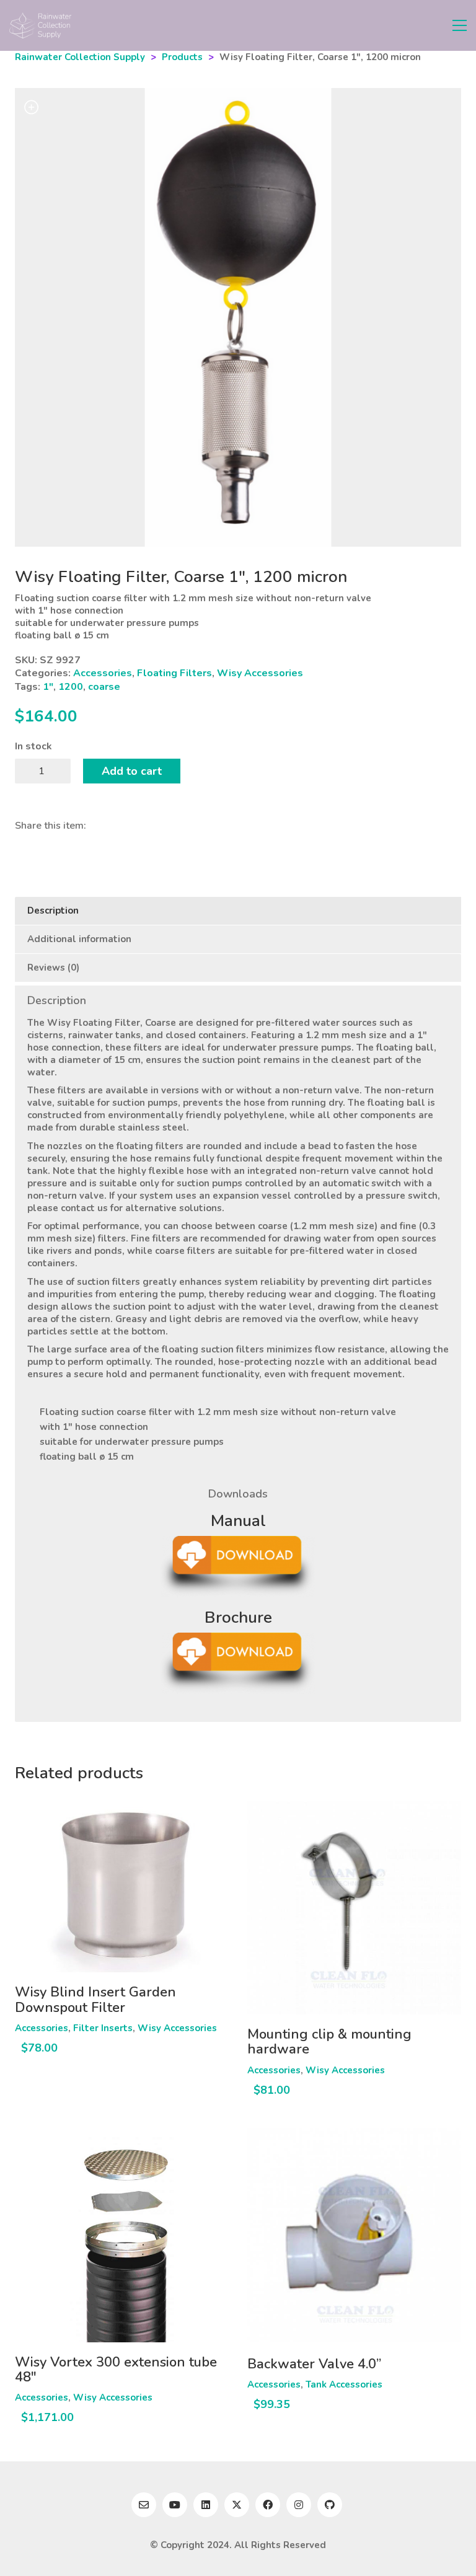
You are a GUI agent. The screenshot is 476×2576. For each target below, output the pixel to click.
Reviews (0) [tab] (53, 968)
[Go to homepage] (40, 25)
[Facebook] (268, 2505)
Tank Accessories (344, 2384)
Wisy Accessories (260, 673)
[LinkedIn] (206, 2505)
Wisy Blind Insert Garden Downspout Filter (95, 2000)
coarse (104, 687)
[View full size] (31, 108)
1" (48, 687)
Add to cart (132, 771)
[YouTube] (175, 2505)
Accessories (103, 673)
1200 (71, 687)
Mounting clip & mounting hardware (329, 2042)
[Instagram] (299, 2505)
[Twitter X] (237, 2505)
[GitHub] (330, 2505)
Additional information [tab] (79, 939)
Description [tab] (53, 911)
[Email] (144, 2505)
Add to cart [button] (41, 2028)
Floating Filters (174, 673)
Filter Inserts (103, 2028)
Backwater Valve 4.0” (314, 2364)
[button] (460, 25)
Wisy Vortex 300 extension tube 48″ (116, 2370)
